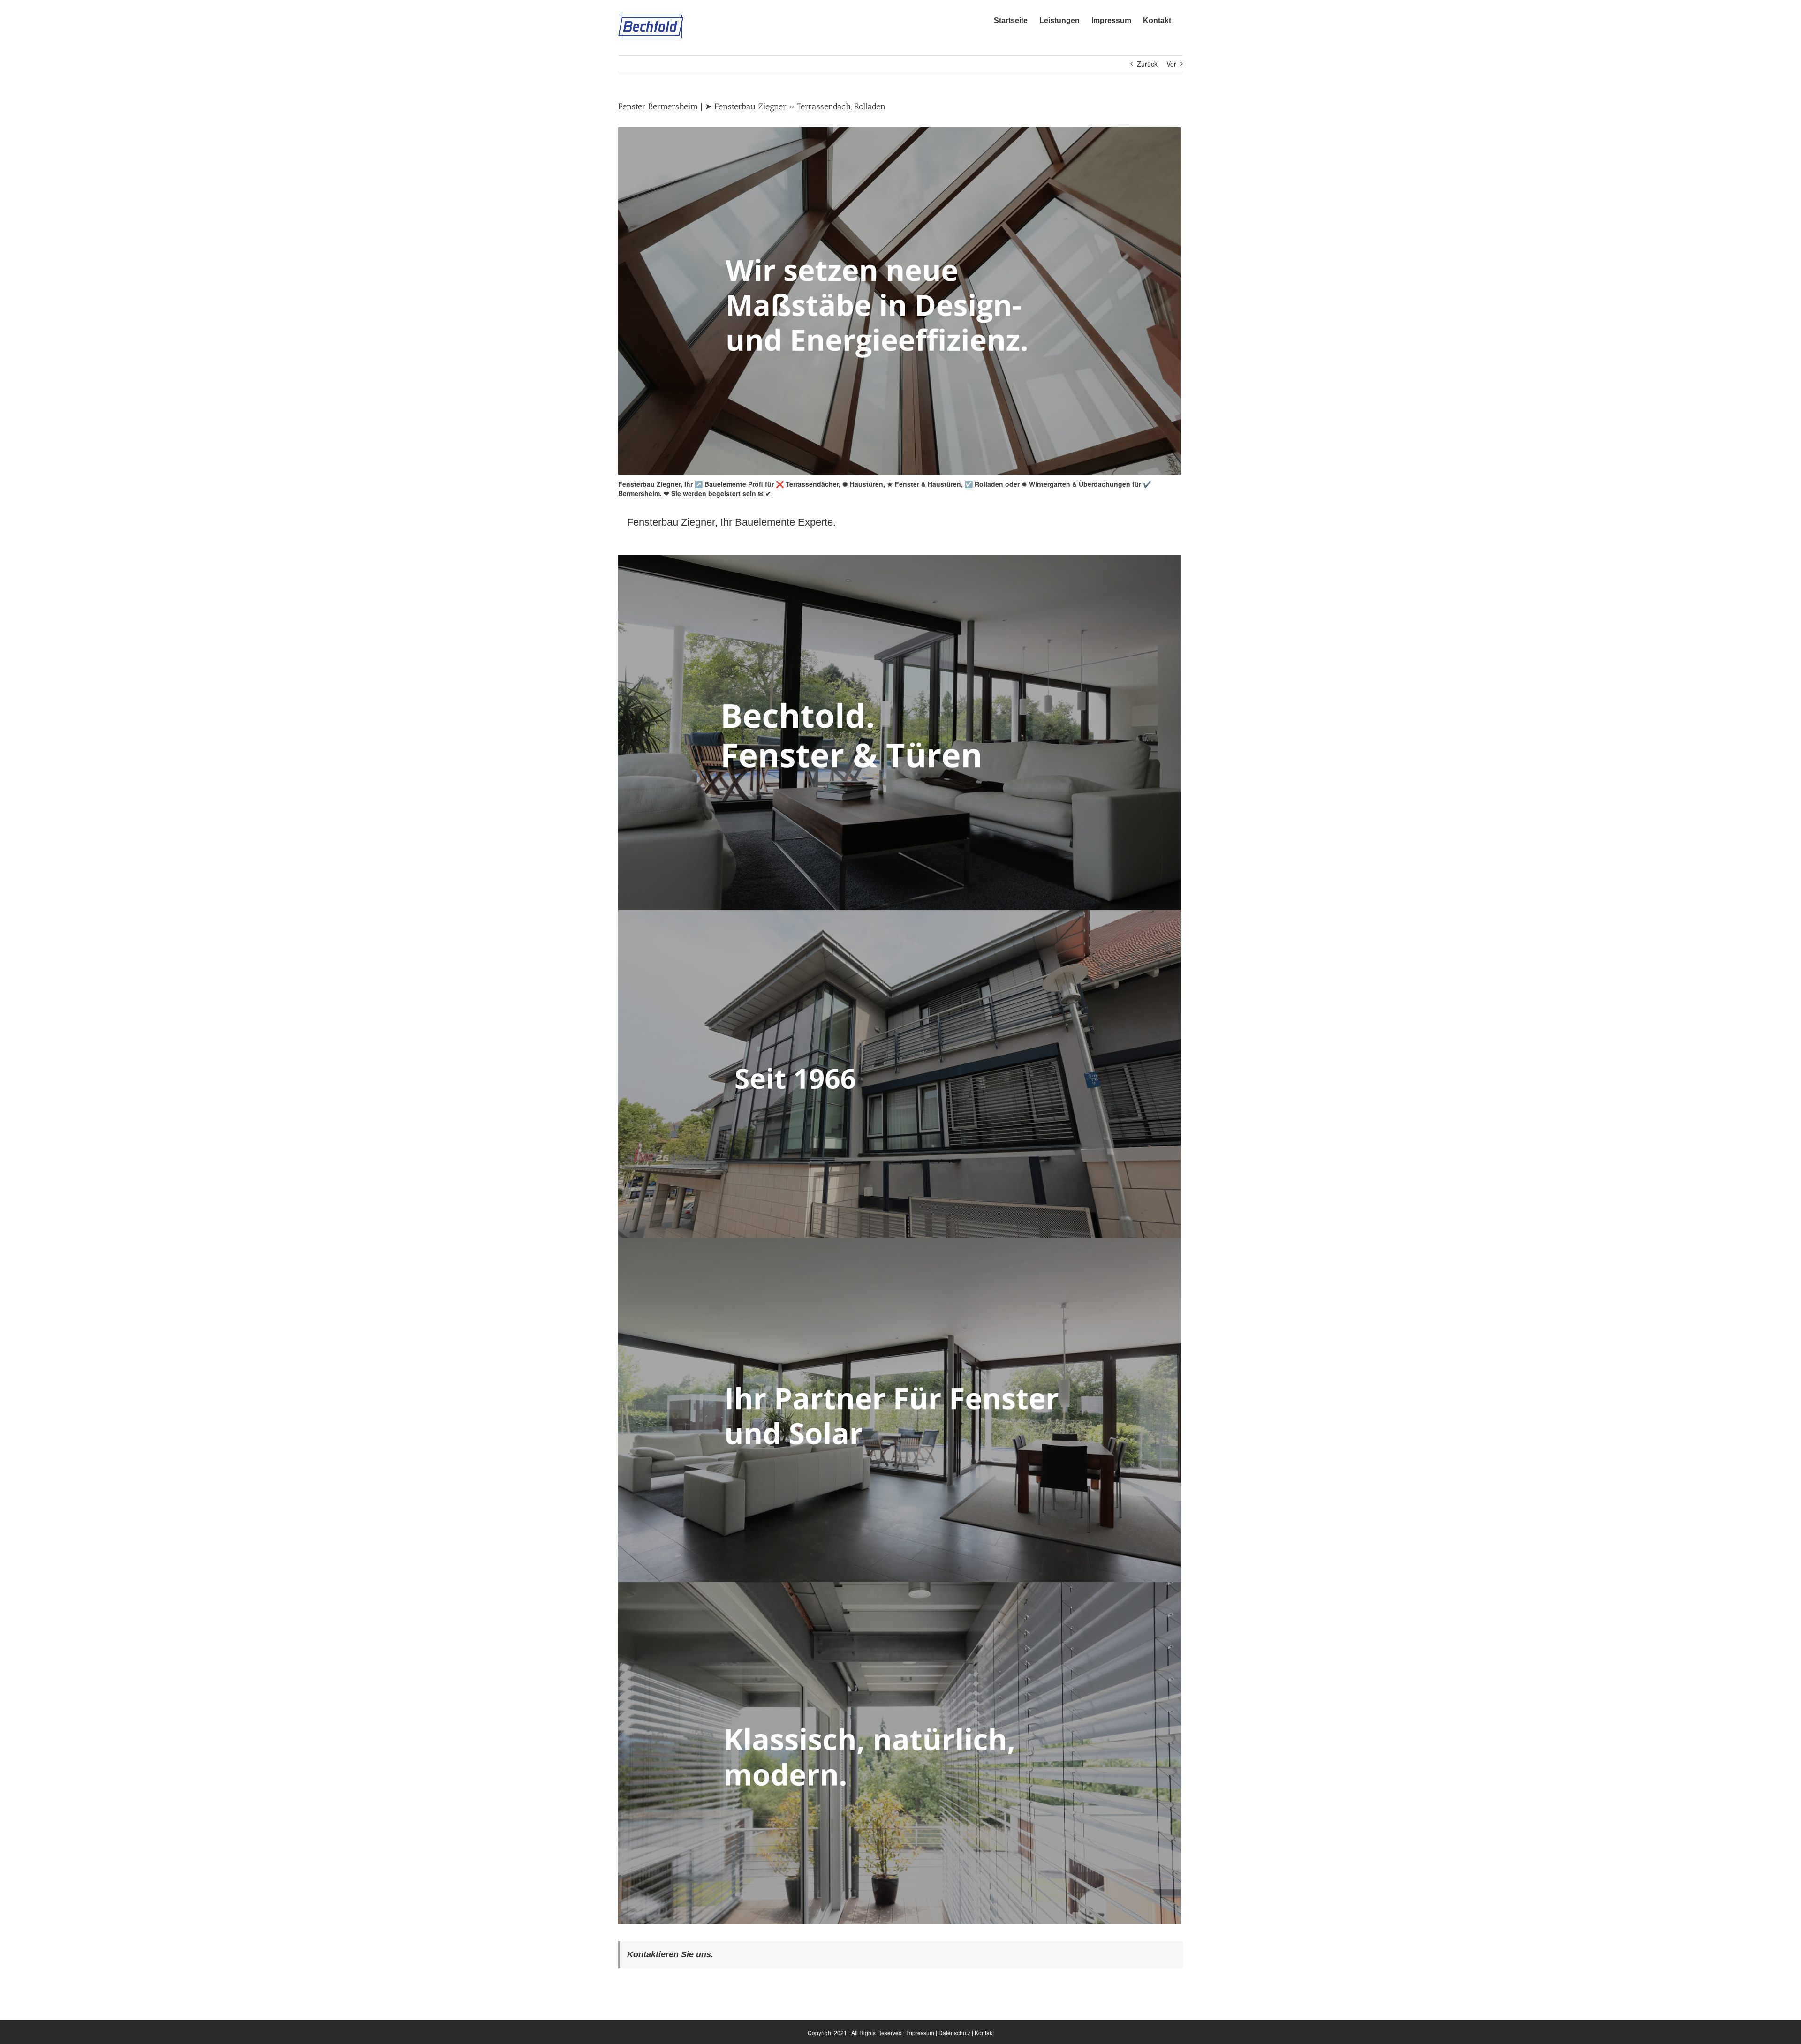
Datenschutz (954, 2033)
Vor (1171, 64)
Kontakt (984, 2033)
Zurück (1147, 64)
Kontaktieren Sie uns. (670, 1954)
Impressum (920, 2033)
